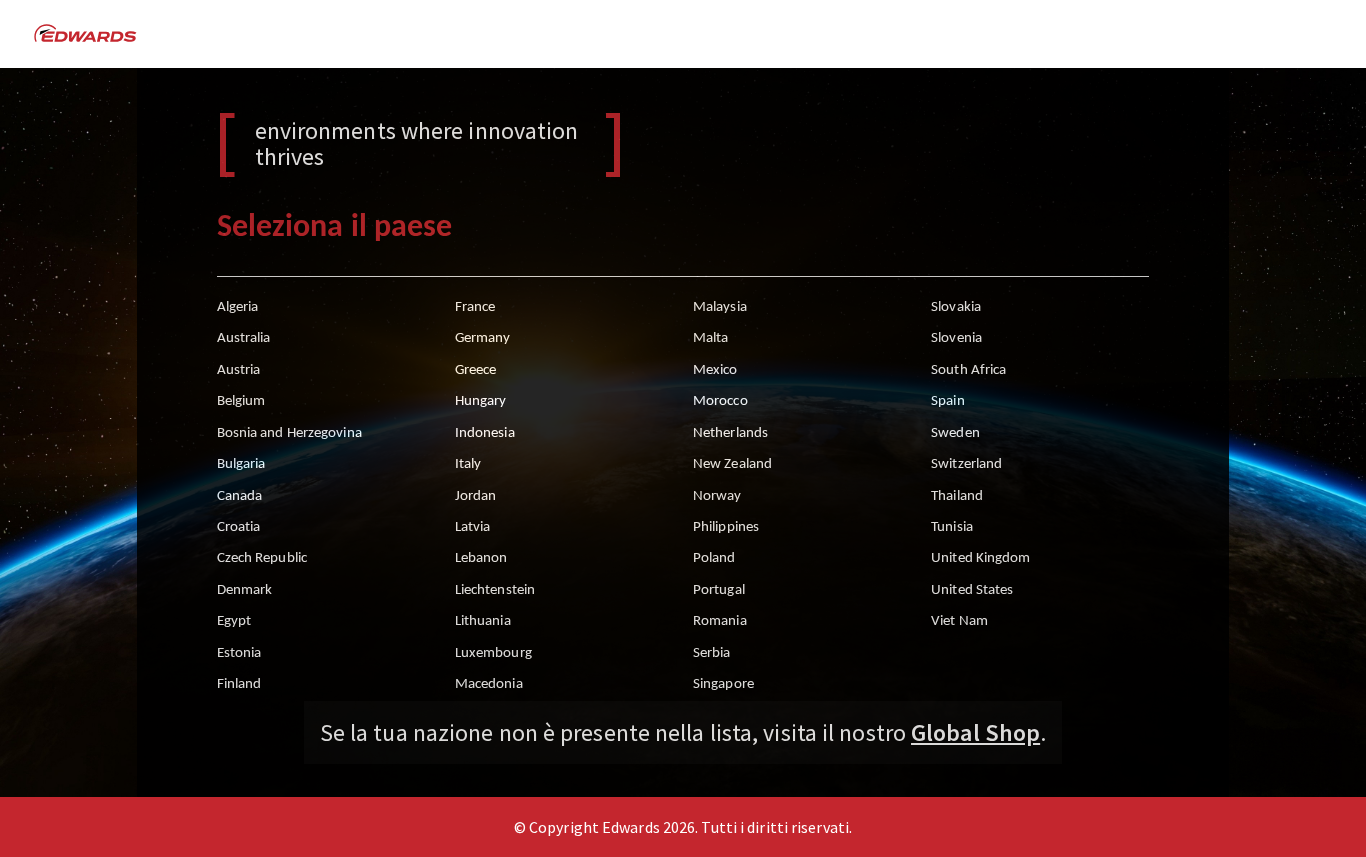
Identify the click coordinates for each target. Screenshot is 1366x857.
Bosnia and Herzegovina (289, 433)
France (475, 307)
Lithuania (483, 621)
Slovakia (956, 307)
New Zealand (732, 464)
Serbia (712, 653)
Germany (483, 338)
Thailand (957, 496)
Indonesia (485, 433)
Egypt (234, 621)
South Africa (968, 370)
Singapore (723, 684)
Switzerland (966, 464)
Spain (948, 401)
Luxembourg (493, 653)
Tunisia (952, 527)
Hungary (481, 401)
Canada (240, 496)
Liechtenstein (495, 590)
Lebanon (481, 558)
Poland (714, 558)
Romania (720, 621)
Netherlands (730, 433)
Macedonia (489, 684)
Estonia (239, 653)
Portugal (719, 590)
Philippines (726, 527)
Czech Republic (262, 558)
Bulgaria (241, 464)
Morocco (720, 401)
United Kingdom (980, 558)
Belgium (241, 401)
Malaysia (720, 307)
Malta (711, 338)
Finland (239, 684)
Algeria (238, 307)
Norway (717, 496)
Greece (476, 370)
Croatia (239, 527)
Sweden (955, 433)
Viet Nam (959, 621)
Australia (244, 338)
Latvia (473, 527)
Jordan (476, 496)
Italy (468, 464)
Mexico (715, 370)
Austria (239, 370)
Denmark (245, 590)
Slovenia (956, 338)
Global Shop (975, 732)
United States (972, 590)
